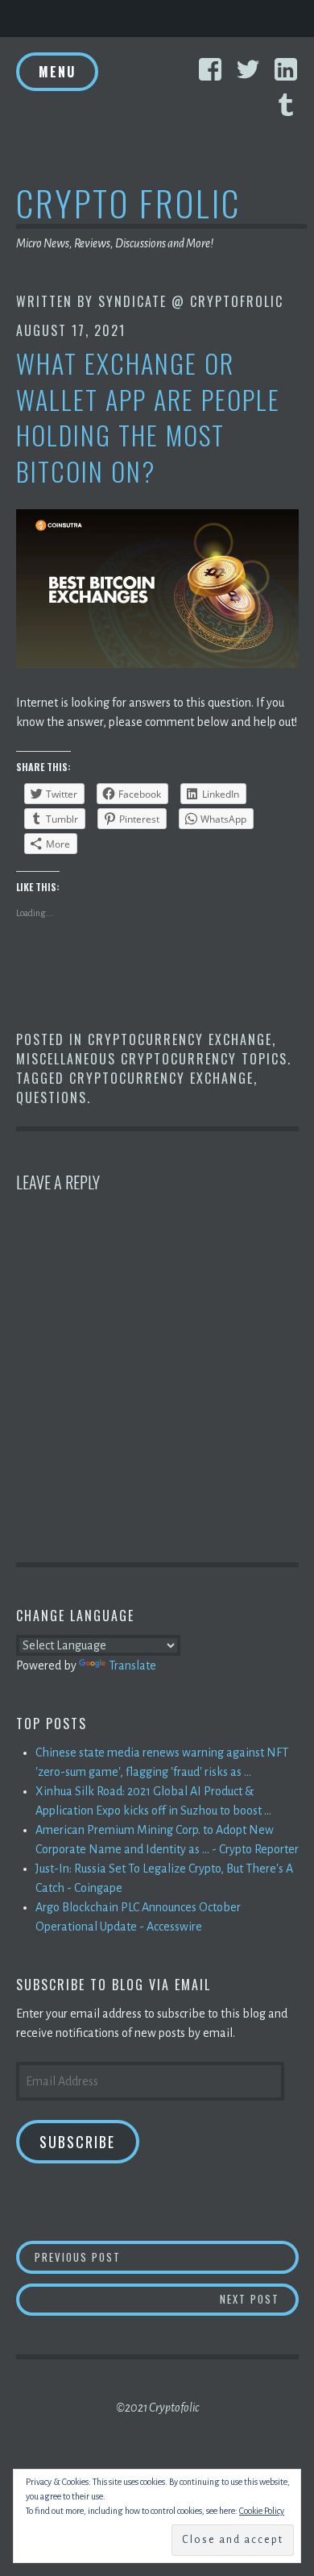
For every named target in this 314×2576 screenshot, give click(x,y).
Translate (132, 1665)
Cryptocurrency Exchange (180, 1039)
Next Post (259, 2298)
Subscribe (77, 2142)
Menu (57, 72)
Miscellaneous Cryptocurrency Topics (152, 1059)
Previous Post (167, 2257)
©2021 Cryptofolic (157, 2408)
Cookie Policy (262, 2511)
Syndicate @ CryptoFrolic (191, 301)
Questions (52, 1097)
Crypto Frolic (128, 203)
